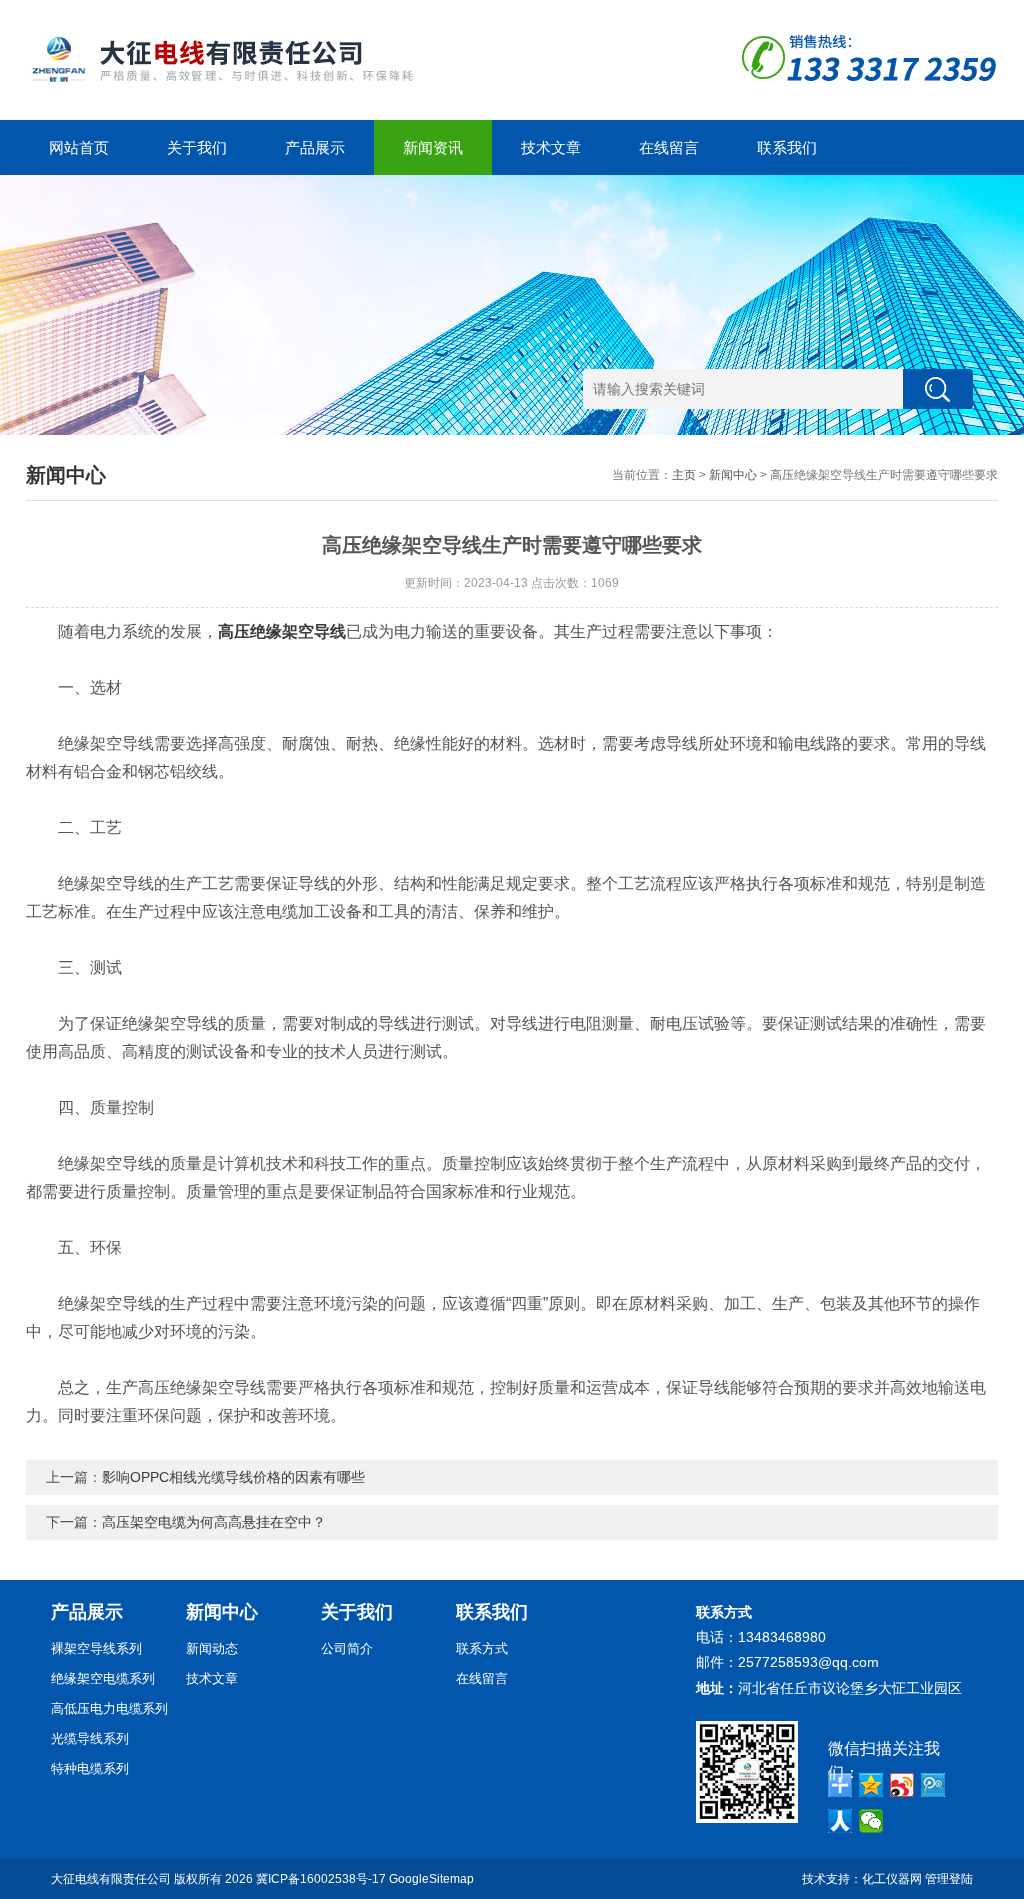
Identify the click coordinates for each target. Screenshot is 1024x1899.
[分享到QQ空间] (871, 1785)
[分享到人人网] (840, 1821)
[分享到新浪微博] (902, 1785)
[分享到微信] (871, 1821)
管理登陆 (949, 1879)
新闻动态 (212, 1648)
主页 (684, 475)
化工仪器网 (892, 1879)
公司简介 (347, 1648)
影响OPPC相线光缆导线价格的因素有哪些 (233, 1477)
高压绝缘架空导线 (282, 631)
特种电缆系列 (90, 1768)
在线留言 (669, 147)
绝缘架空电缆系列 (103, 1678)
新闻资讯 (433, 147)
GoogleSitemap (431, 1879)
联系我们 (787, 147)
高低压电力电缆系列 (109, 1708)
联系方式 (482, 1648)
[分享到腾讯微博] (933, 1785)
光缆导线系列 (90, 1738)
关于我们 (197, 147)
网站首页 (79, 147)
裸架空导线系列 (96, 1648)
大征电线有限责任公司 (111, 1879)
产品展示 (315, 147)
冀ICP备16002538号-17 (321, 1879)
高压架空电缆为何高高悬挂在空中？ (214, 1522)
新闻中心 (733, 475)
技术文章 (551, 147)
